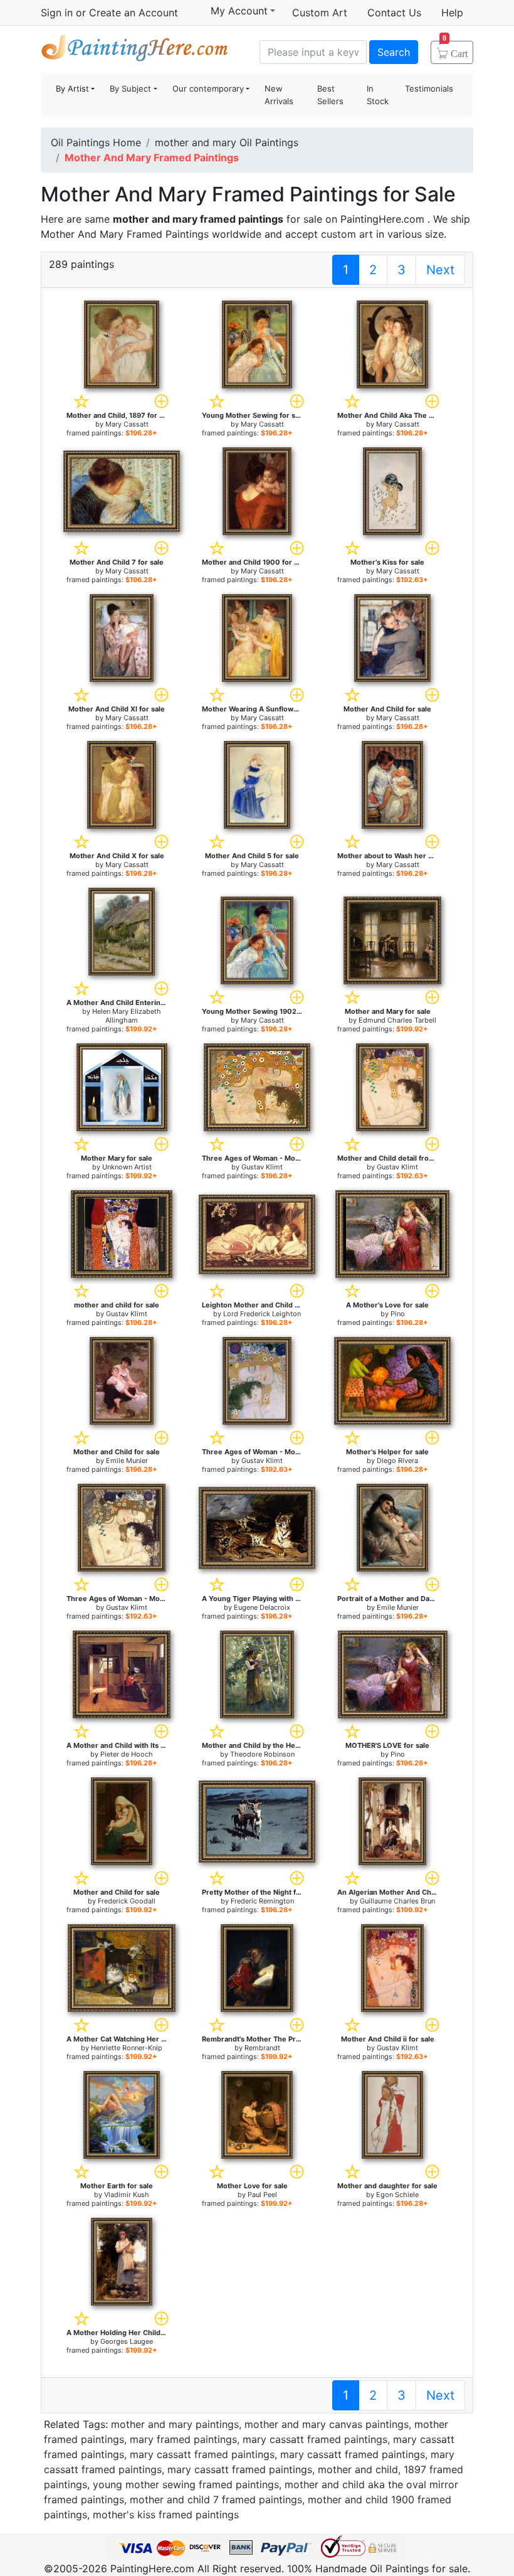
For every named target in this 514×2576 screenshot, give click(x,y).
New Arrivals (279, 95)
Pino (398, 1314)
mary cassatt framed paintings (315, 2439)
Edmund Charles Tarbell (397, 1020)
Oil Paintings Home (96, 142)
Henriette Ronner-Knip (127, 2048)
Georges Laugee (127, 2341)
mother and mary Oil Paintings (227, 142)
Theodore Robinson (262, 1754)
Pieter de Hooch (127, 1754)
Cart (455, 50)
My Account (239, 11)
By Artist (72, 88)
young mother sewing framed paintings (186, 2484)
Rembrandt (262, 2048)
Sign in (57, 13)
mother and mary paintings (175, 2424)
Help (452, 13)
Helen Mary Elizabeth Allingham (127, 1016)
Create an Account (134, 13)
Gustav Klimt (262, 1167)
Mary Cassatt (127, 424)
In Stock (378, 95)
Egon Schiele (397, 2195)
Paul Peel (262, 2195)
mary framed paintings (183, 2439)
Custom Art (320, 13)
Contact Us (394, 13)
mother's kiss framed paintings (166, 2515)
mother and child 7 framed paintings (216, 2499)
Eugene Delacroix (262, 1607)
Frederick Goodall (127, 1901)
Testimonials (429, 88)
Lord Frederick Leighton (262, 1314)
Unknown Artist (127, 1167)
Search (394, 52)
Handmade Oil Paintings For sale (135, 51)
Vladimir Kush (127, 2195)
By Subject (130, 88)
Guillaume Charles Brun (397, 1901)
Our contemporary (208, 88)
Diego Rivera (397, 1461)
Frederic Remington (262, 1901)
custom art (347, 234)
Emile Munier (127, 1461)
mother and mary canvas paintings (327, 2424)
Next (440, 270)
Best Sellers (330, 95)
